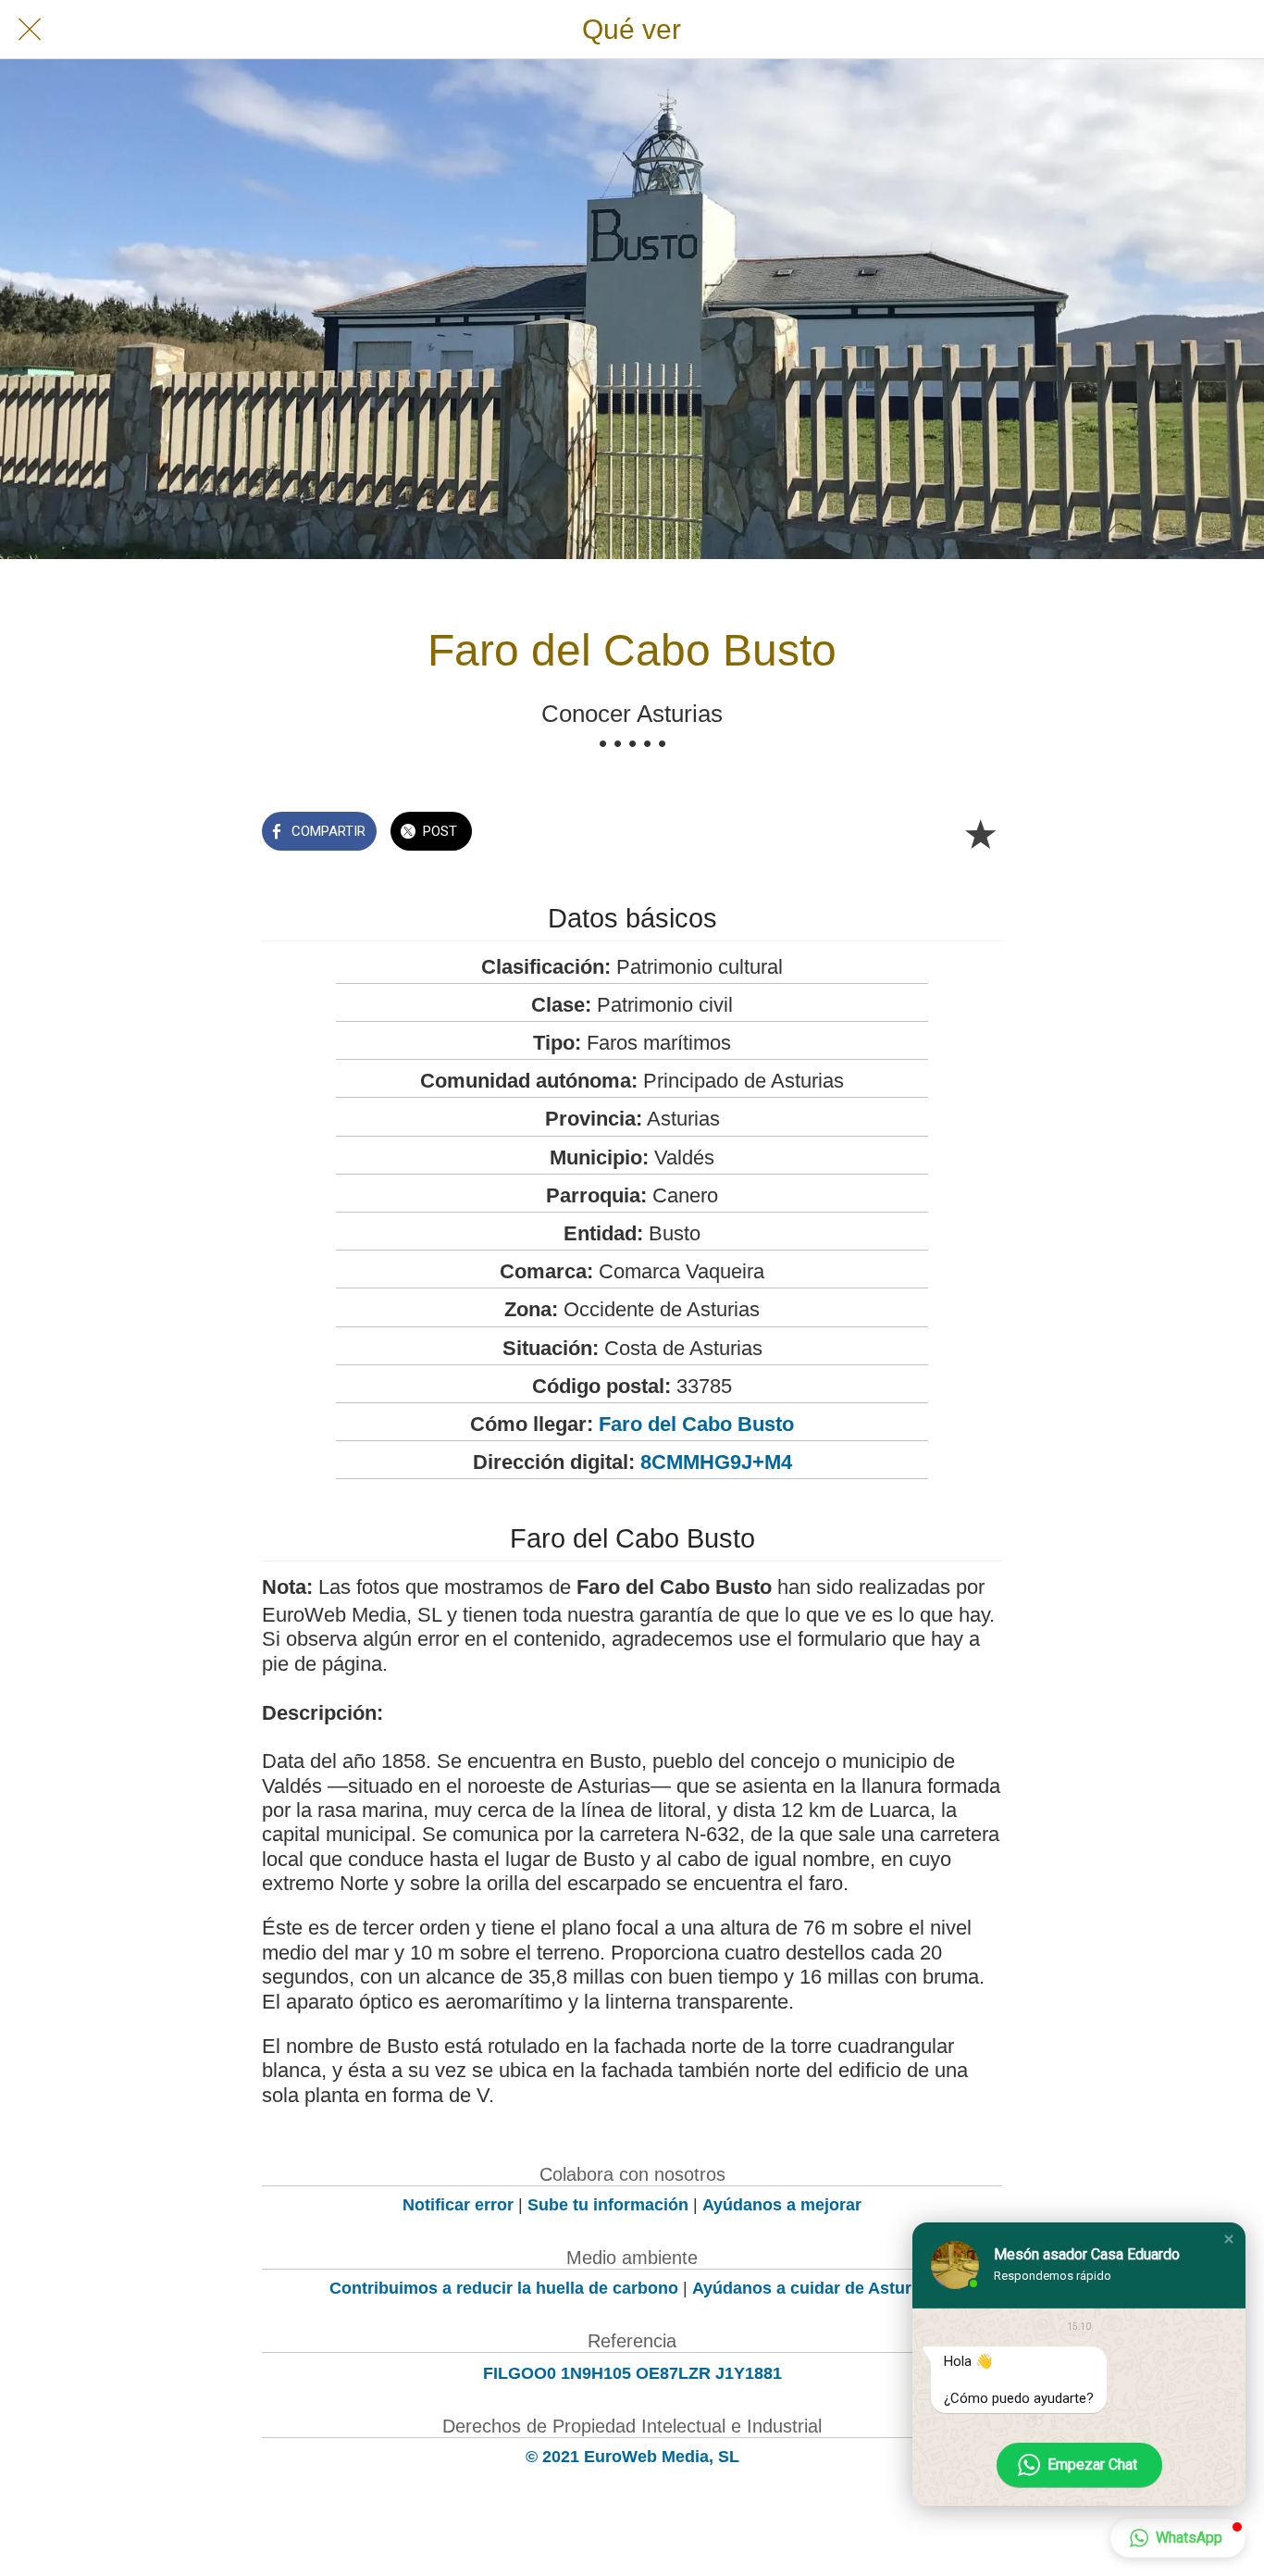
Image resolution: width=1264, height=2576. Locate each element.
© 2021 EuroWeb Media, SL (632, 2457)
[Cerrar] (30, 30)
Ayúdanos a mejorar (782, 2205)
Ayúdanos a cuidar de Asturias (813, 2288)
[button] (1229, 2239)
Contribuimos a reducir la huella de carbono (504, 2288)
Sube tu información (608, 2205)
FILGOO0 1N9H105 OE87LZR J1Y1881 (632, 2373)
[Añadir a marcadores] (980, 833)
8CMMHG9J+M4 (716, 1462)
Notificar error (458, 2205)
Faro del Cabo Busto (696, 1424)
